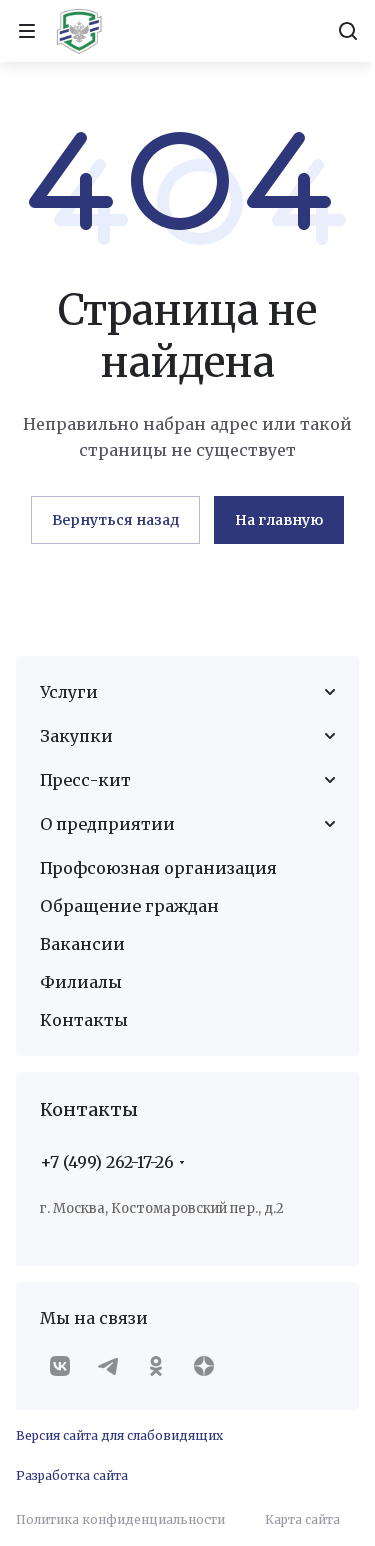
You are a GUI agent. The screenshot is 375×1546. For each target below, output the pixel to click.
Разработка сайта (72, 1475)
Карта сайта (302, 1519)
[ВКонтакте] (60, 1366)
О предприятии (107, 824)
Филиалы (81, 982)
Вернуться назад (115, 520)
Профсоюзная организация (158, 868)
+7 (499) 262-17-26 (107, 1162)
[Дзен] (204, 1366)
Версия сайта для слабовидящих (119, 1435)
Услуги (69, 692)
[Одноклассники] (156, 1366)
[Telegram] (108, 1366)
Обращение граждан (129, 906)
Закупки (76, 736)
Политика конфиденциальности (120, 1519)
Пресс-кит (85, 780)
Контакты (84, 1020)
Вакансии (82, 944)
